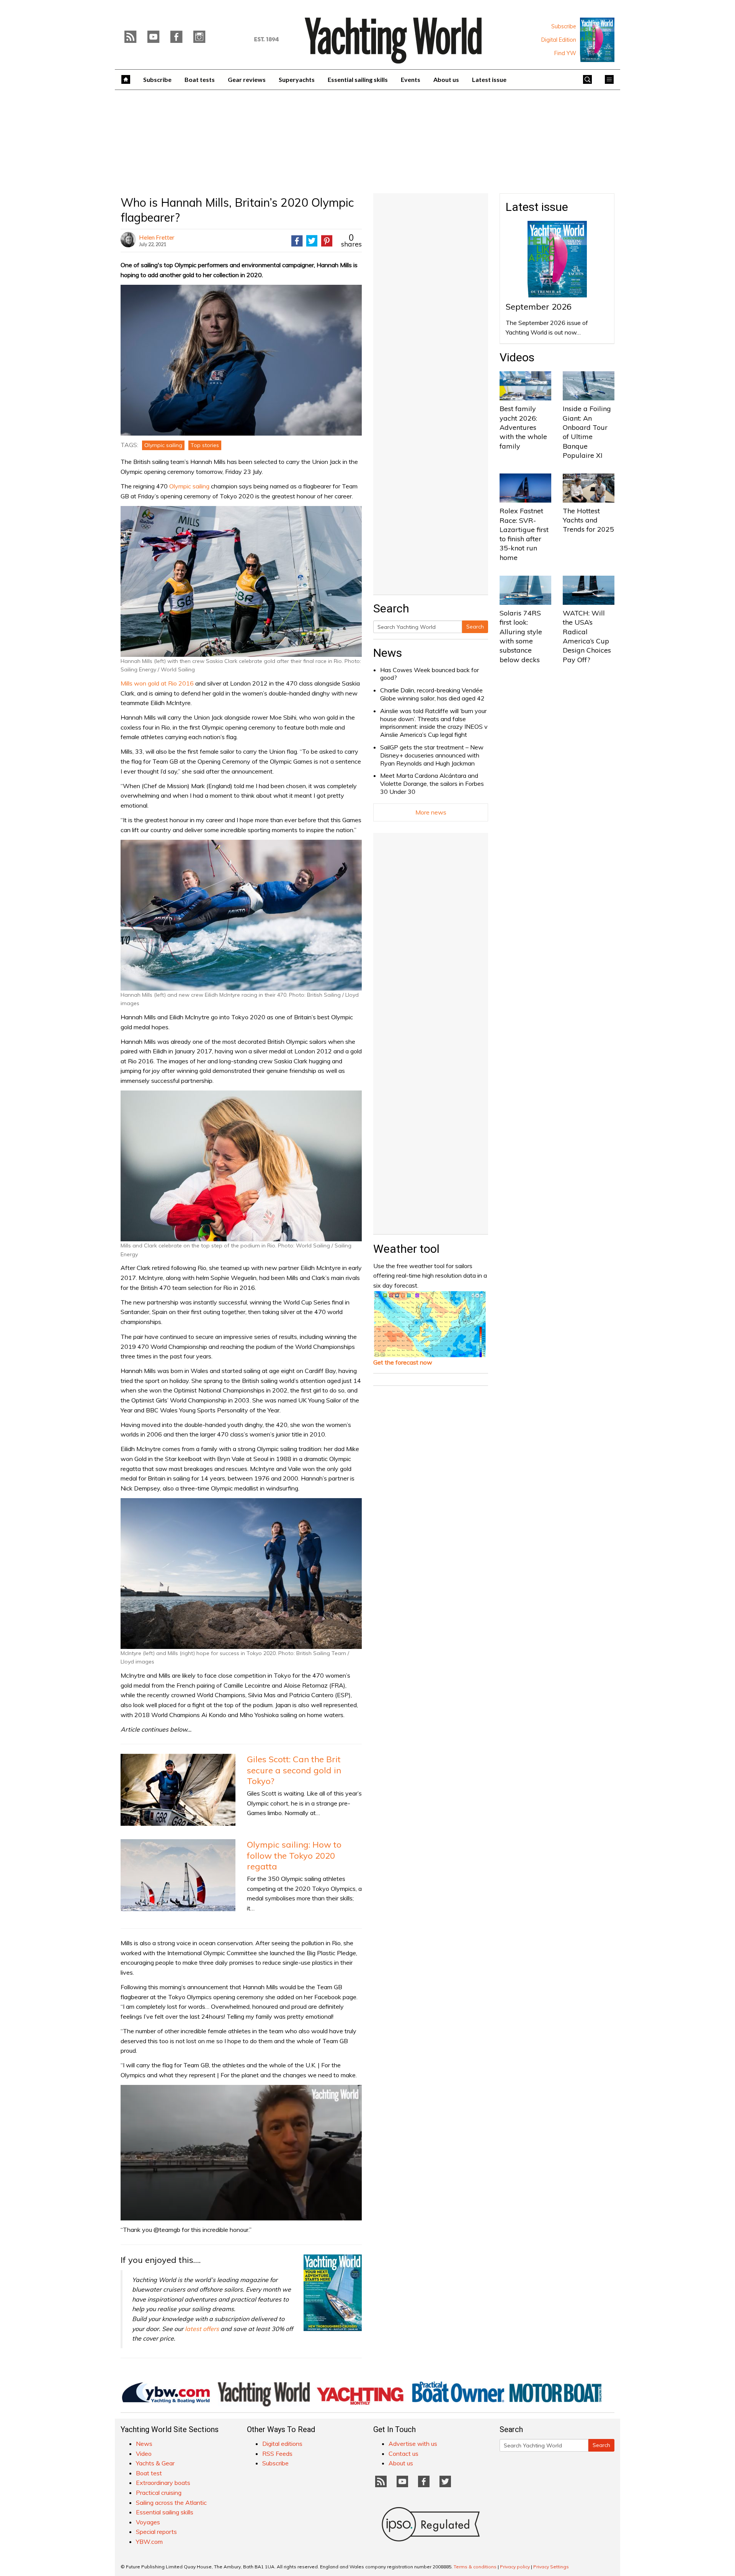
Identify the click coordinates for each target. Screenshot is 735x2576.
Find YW (565, 53)
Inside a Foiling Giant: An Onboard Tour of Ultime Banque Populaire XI (587, 432)
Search (475, 627)
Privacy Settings (551, 2567)
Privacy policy (515, 2567)
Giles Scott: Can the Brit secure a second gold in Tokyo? (294, 1770)
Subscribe (564, 26)
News (388, 653)
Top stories (205, 445)
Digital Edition (559, 40)
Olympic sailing (163, 445)
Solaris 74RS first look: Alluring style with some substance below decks (521, 636)
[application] (241, 2153)
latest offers (202, 2329)
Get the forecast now (403, 1362)
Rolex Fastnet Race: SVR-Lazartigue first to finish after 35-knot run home (524, 534)
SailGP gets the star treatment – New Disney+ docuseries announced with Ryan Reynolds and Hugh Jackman (432, 755)
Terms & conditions (475, 2567)
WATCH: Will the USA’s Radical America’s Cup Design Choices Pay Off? (587, 636)
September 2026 (539, 307)
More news (431, 812)
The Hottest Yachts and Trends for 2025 (588, 520)
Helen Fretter (157, 237)
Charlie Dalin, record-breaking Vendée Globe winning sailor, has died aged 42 (432, 694)
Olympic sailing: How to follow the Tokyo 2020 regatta (294, 1855)
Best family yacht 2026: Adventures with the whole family (523, 427)
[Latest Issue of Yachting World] (597, 40)
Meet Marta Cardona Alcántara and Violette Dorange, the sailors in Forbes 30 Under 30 (432, 784)
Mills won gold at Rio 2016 (157, 683)
